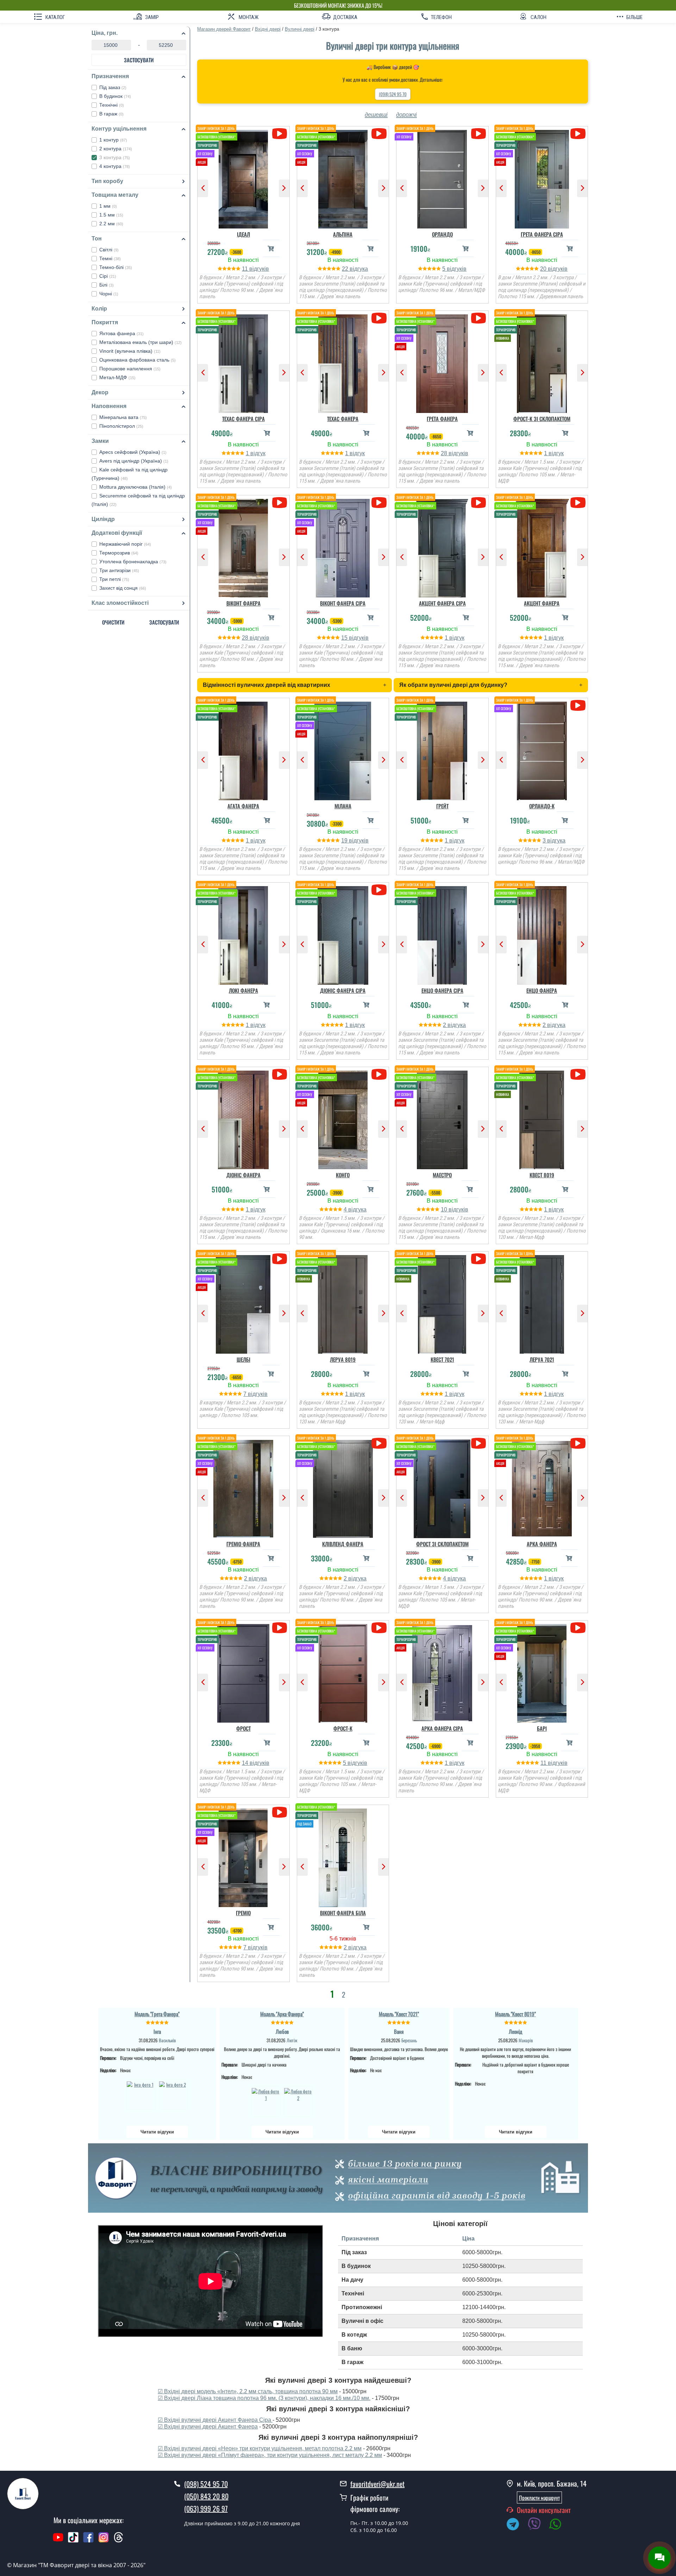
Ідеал (243, 234)
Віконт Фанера (243, 603)
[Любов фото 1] (266, 2101)
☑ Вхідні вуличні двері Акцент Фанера (208, 2427)
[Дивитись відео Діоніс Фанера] (279, 1074)
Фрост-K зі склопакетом (542, 419)
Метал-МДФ (117, 377)
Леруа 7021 (542, 1359)
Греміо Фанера (243, 1544)
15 (345, 638)
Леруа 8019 (343, 1359)
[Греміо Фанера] (243, 1487)
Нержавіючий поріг (125, 544)
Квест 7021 (442, 1359)
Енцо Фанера (542, 990)
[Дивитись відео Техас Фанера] (379, 318)
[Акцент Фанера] (542, 546)
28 (445, 453)
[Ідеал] (243, 177)
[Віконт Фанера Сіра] (343, 546)
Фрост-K (343, 1728)
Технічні (112, 105)
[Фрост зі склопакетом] (442, 1487)
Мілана (343, 806)
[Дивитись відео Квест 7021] (478, 1259)
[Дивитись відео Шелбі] (279, 1259)
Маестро (442, 1175)
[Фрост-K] (343, 1672)
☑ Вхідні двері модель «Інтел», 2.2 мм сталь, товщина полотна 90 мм (248, 2391)
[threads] (119, 2541)
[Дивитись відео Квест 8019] (578, 1074)
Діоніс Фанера (243, 1175)
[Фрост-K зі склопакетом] (542, 362)
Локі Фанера (243, 990)
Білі (107, 285)
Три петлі (114, 579)
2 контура (116, 149)
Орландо (442, 234)
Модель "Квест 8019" (515, 2014)
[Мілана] (343, 749)
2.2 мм (111, 224)
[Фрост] (243, 1672)
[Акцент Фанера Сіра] (442, 546)
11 (246, 269)
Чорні (109, 294)
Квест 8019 (542, 1175)
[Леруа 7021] (542, 1303)
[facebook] (88, 2541)
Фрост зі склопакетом (442, 1544)
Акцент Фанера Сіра (442, 603)
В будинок (115, 96)
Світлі (109, 250)
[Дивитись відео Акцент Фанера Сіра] (478, 503)
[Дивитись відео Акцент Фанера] (578, 503)
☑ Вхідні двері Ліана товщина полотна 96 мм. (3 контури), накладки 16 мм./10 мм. (264, 2398)
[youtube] (58, 2541)
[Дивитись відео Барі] (578, 1628)
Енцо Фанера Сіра (442, 990)
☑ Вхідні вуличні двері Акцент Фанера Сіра (215, 2420)
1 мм (108, 206)
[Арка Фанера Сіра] (442, 1672)
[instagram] (104, 2541)
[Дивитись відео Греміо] (279, 1812)
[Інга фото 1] (141, 2095)
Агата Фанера (243, 806)
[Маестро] (442, 1118)
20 (544, 269)
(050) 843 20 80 (206, 2496)
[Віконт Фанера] (243, 546)
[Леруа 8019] (343, 1303)
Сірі (108, 276)
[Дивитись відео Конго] (379, 1074)
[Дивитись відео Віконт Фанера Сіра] (379, 503)
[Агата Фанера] (243, 749)
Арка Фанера (542, 1544)
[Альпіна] (343, 177)
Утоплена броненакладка (133, 562)
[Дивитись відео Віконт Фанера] (279, 503)
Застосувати (139, 60)
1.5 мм (111, 215)
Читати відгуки (157, 2132)
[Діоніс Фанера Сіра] (343, 934)
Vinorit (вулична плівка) (130, 351)
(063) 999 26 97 (206, 2508)
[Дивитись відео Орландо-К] (578, 705)
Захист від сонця (123, 588)
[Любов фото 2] (298, 2101)
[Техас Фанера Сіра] (243, 362)
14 (246, 1763)
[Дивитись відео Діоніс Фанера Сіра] (379, 890)
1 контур (113, 140)
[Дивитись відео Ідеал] (279, 134)
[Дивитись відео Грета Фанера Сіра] (578, 134)
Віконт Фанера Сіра (343, 603)
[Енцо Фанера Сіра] (442, 934)
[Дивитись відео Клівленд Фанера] (379, 1443)
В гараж (111, 114)
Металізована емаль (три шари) (140, 342)
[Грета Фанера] (442, 362)
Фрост (243, 1728)
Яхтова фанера (121, 333)
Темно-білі (116, 267)
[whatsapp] (559, 2525)
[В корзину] (271, 248)
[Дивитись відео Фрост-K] (379, 1628)
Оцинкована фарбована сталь (137, 360)
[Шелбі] (243, 1303)
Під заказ (113, 87)
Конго (343, 1175)
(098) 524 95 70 (393, 94)
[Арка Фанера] (542, 1487)
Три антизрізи (119, 570)
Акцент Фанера (542, 603)
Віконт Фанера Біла (343, 1913)
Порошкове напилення (130, 369)
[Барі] (542, 1672)
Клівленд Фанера (343, 1544)
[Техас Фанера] (343, 362)
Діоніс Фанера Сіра (343, 990)
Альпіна (343, 234)
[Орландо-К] (542, 749)
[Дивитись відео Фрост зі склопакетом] (478, 1443)
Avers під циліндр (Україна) (134, 461)
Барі (542, 1728)
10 (445, 1209)
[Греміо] (243, 1856)
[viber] (538, 2525)
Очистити (113, 622)
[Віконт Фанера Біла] (343, 1856)
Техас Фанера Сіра (243, 419)
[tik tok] (73, 2541)
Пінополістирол (121, 426)
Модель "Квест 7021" (399, 2014)
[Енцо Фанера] (542, 934)
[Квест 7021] (442, 1303)
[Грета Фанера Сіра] (542, 177)
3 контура (115, 157)
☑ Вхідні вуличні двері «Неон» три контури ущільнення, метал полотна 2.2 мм (260, 2448)
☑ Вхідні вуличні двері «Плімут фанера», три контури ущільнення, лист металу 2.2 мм (270, 2455)
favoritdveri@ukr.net (377, 2484)
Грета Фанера (442, 419)
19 (345, 841)
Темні (110, 258)
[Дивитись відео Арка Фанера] (578, 1443)
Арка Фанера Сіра (442, 1728)
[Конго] (343, 1118)
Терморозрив (119, 553)
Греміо (243, 1913)
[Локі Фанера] (243, 934)
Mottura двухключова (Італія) (136, 487)
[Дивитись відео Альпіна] (379, 134)
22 (346, 269)
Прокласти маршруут (539, 2497)
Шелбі (243, 1359)
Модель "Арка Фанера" (282, 2014)
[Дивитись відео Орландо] (478, 134)
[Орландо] (442, 177)
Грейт (442, 806)
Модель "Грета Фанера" (157, 2014)
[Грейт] (442, 749)
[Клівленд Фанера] (343, 1487)
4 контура (115, 166)
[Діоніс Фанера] (243, 1118)
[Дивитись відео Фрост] (279, 1628)
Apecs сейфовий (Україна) (133, 452)
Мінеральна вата (123, 417)
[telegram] (516, 2525)
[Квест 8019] (542, 1118)
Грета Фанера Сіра (542, 234)
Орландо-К (542, 806)
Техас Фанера (343, 419)
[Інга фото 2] (173, 2095)
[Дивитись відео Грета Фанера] (478, 318)
